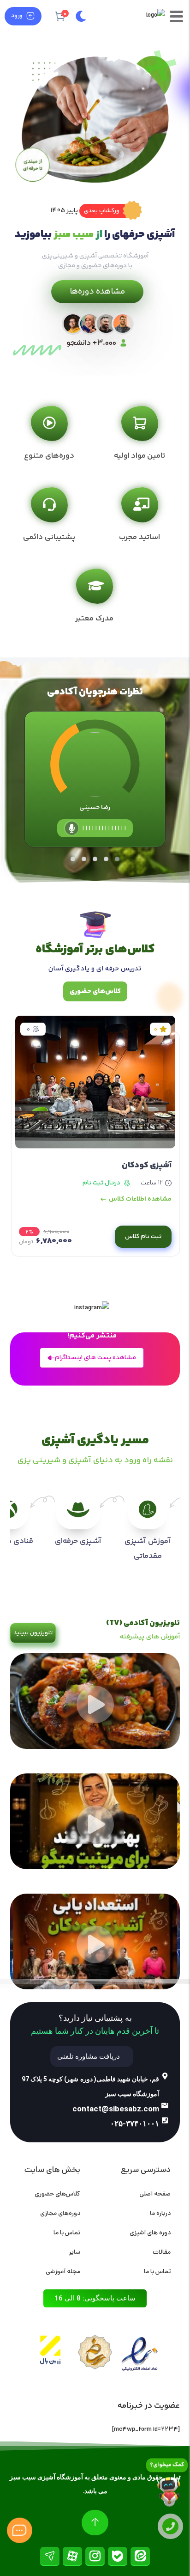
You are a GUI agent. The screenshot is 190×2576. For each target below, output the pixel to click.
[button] (110, 211)
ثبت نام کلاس (143, 1237)
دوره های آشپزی (150, 2233)
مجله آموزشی (63, 2272)
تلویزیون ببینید (33, 1633)
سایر (74, 2253)
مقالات (162, 2253)
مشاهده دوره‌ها (97, 292)
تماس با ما (157, 2272)
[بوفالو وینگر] (95, 1748)
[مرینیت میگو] (95, 1868)
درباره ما (160, 2214)
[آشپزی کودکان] (95, 1090)
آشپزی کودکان (147, 1165)
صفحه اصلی (155, 2194)
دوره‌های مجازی (60, 2214)
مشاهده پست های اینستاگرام (95, 1358)
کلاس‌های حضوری (57, 2194)
